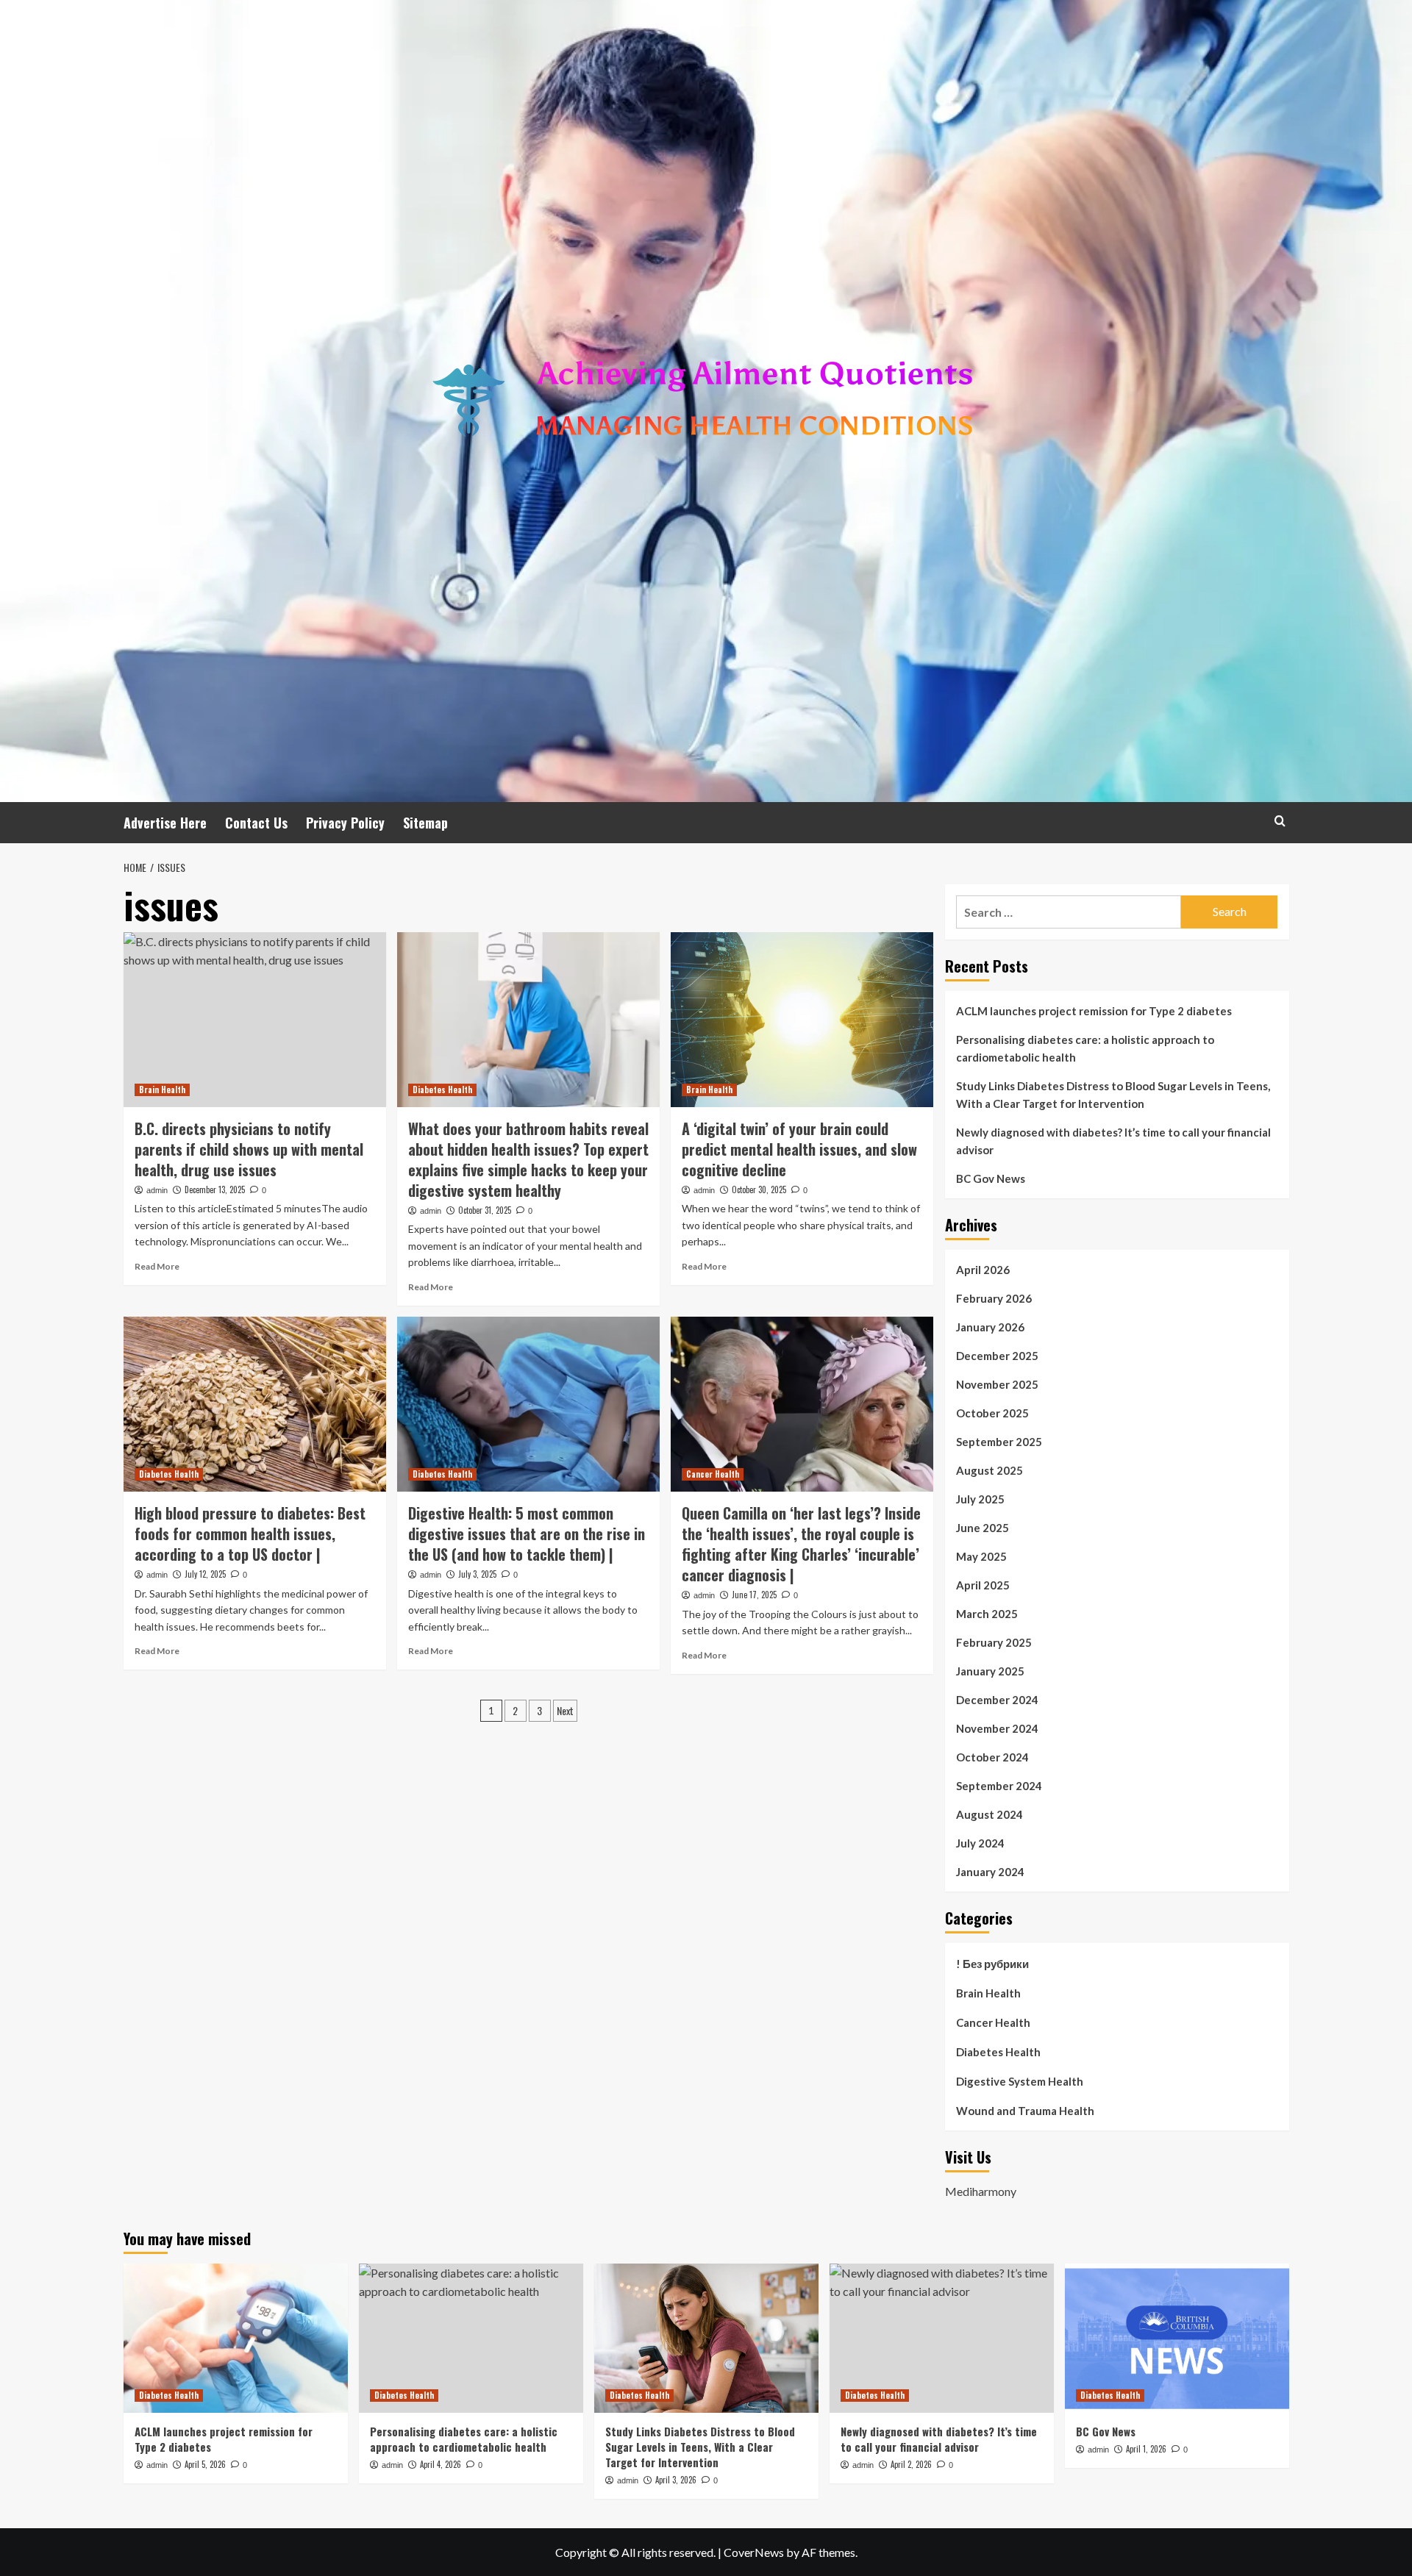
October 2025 (992, 1413)
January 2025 (990, 1671)
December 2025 (997, 1356)
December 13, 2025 (215, 1189)
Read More (157, 1266)
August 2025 (990, 1470)
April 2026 (983, 1270)
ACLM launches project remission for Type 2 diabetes (1094, 1011)
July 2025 (980, 1499)
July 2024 (980, 1843)
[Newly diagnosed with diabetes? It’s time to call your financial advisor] (942, 2338)
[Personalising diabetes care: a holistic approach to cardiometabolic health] (471, 2338)
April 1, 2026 (1146, 2449)
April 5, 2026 (205, 2464)
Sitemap (425, 823)
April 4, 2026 (441, 2464)
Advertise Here (165, 823)
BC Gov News (991, 1178)
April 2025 (983, 1585)
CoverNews (754, 2552)
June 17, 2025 (754, 1595)
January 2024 (990, 1872)
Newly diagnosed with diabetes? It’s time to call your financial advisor (1113, 1141)
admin (157, 1190)
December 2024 (997, 1700)
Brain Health (162, 1090)
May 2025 (981, 1556)
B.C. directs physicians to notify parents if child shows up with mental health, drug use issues (249, 1149)
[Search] (1280, 821)
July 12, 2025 (205, 1574)
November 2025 (997, 1384)
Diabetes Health (442, 1090)
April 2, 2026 (911, 2464)
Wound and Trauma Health (1025, 2111)
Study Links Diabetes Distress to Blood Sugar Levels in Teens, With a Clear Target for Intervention (1113, 1095)
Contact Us (256, 823)
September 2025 (999, 1442)
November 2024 (997, 1728)
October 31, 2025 (485, 1210)
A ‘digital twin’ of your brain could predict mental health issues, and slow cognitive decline (799, 1149)
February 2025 (994, 1642)
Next (565, 1710)
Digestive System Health (1020, 2081)
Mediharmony (981, 2191)
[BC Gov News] (1177, 2338)
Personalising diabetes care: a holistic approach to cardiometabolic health (1085, 1048)
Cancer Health (713, 1474)
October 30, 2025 (759, 1189)
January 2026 (990, 1327)
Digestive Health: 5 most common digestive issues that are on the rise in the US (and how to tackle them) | (527, 1534)
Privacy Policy (345, 823)
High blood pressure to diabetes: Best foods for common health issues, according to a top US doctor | (250, 1534)
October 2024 (992, 1757)
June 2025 (983, 1528)
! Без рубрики (992, 1964)
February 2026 (994, 1298)
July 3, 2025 (477, 1574)
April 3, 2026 (676, 2480)
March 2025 (987, 1614)
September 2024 (999, 1786)
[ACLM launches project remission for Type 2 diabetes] (236, 2338)
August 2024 (990, 1814)
